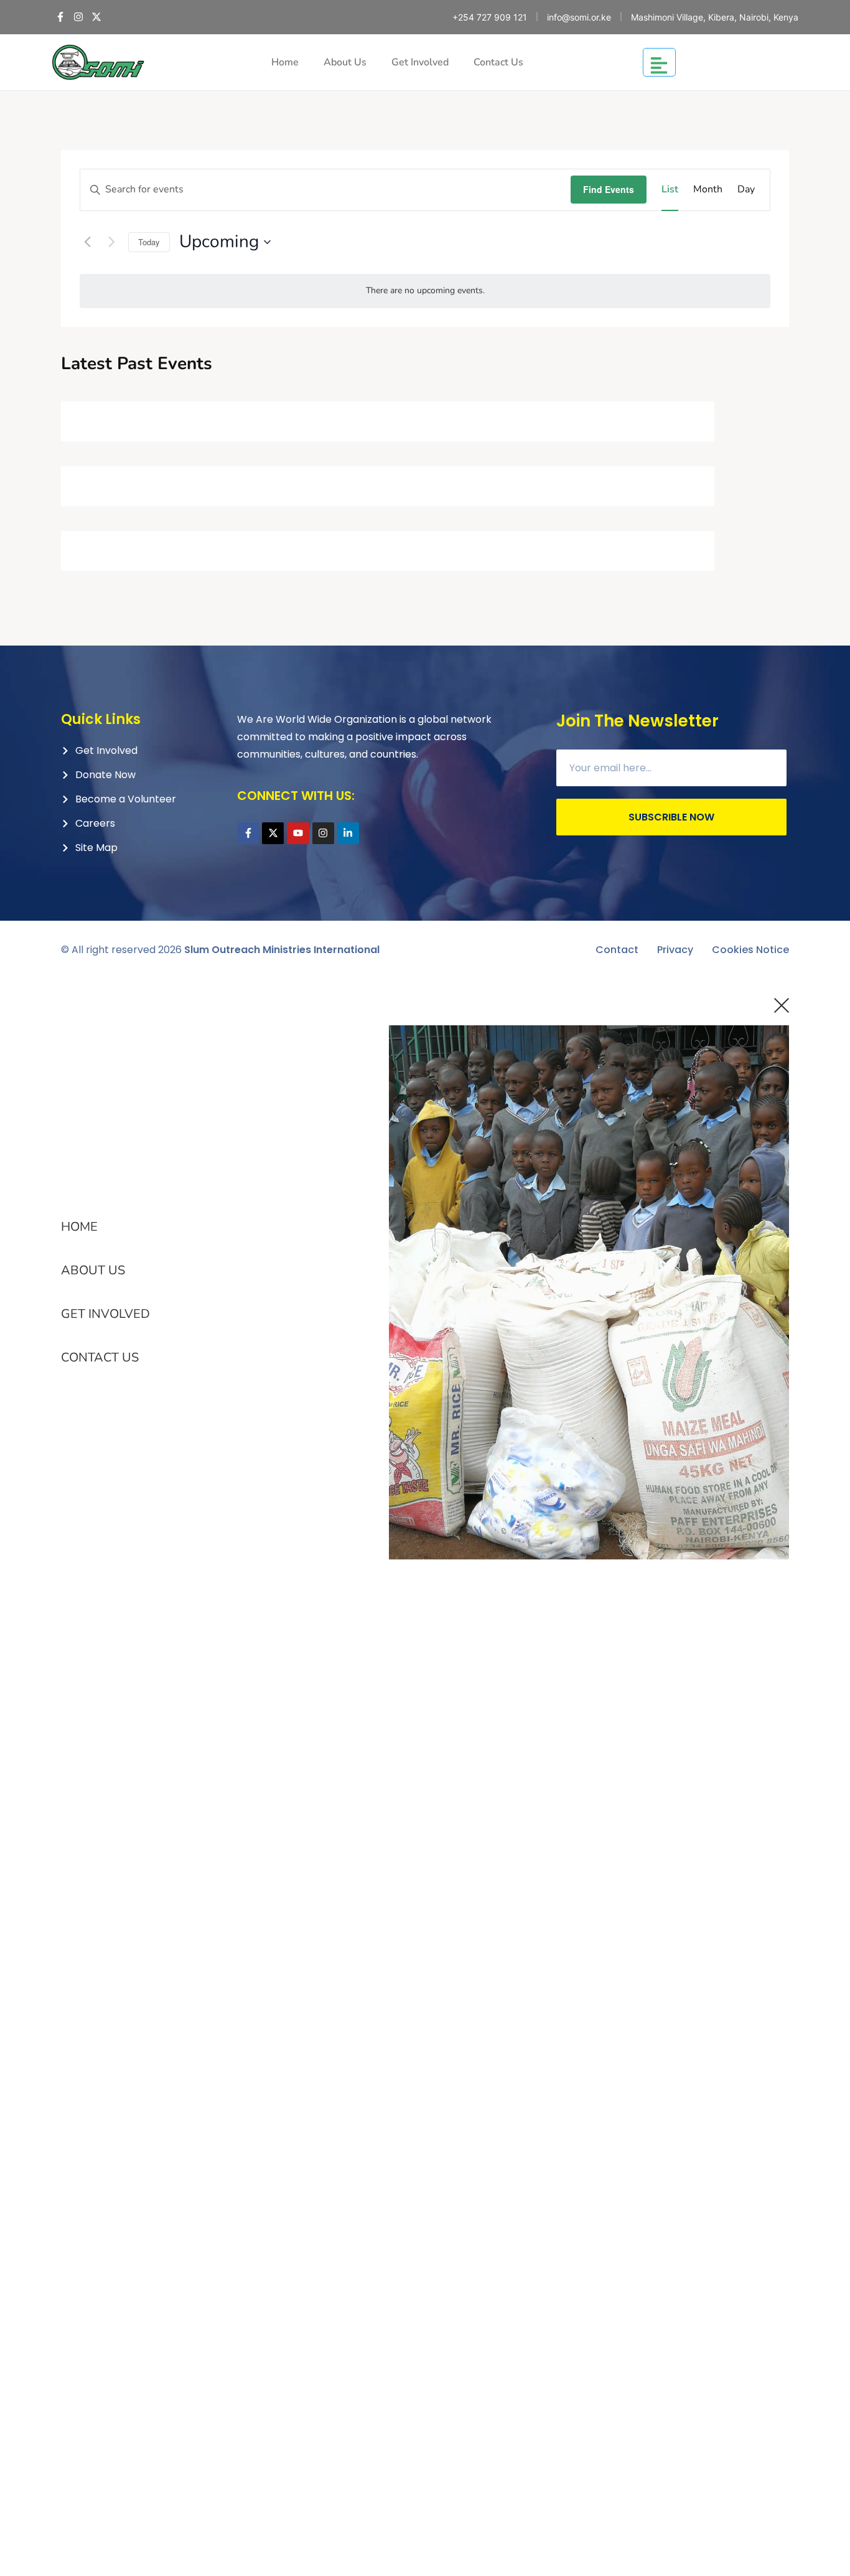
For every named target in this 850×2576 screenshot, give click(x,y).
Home (285, 62)
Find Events (609, 189)
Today (149, 242)
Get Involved (420, 62)
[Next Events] (111, 242)
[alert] (425, 291)
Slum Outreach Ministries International (282, 950)
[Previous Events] (87, 242)
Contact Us (498, 62)
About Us (345, 62)
